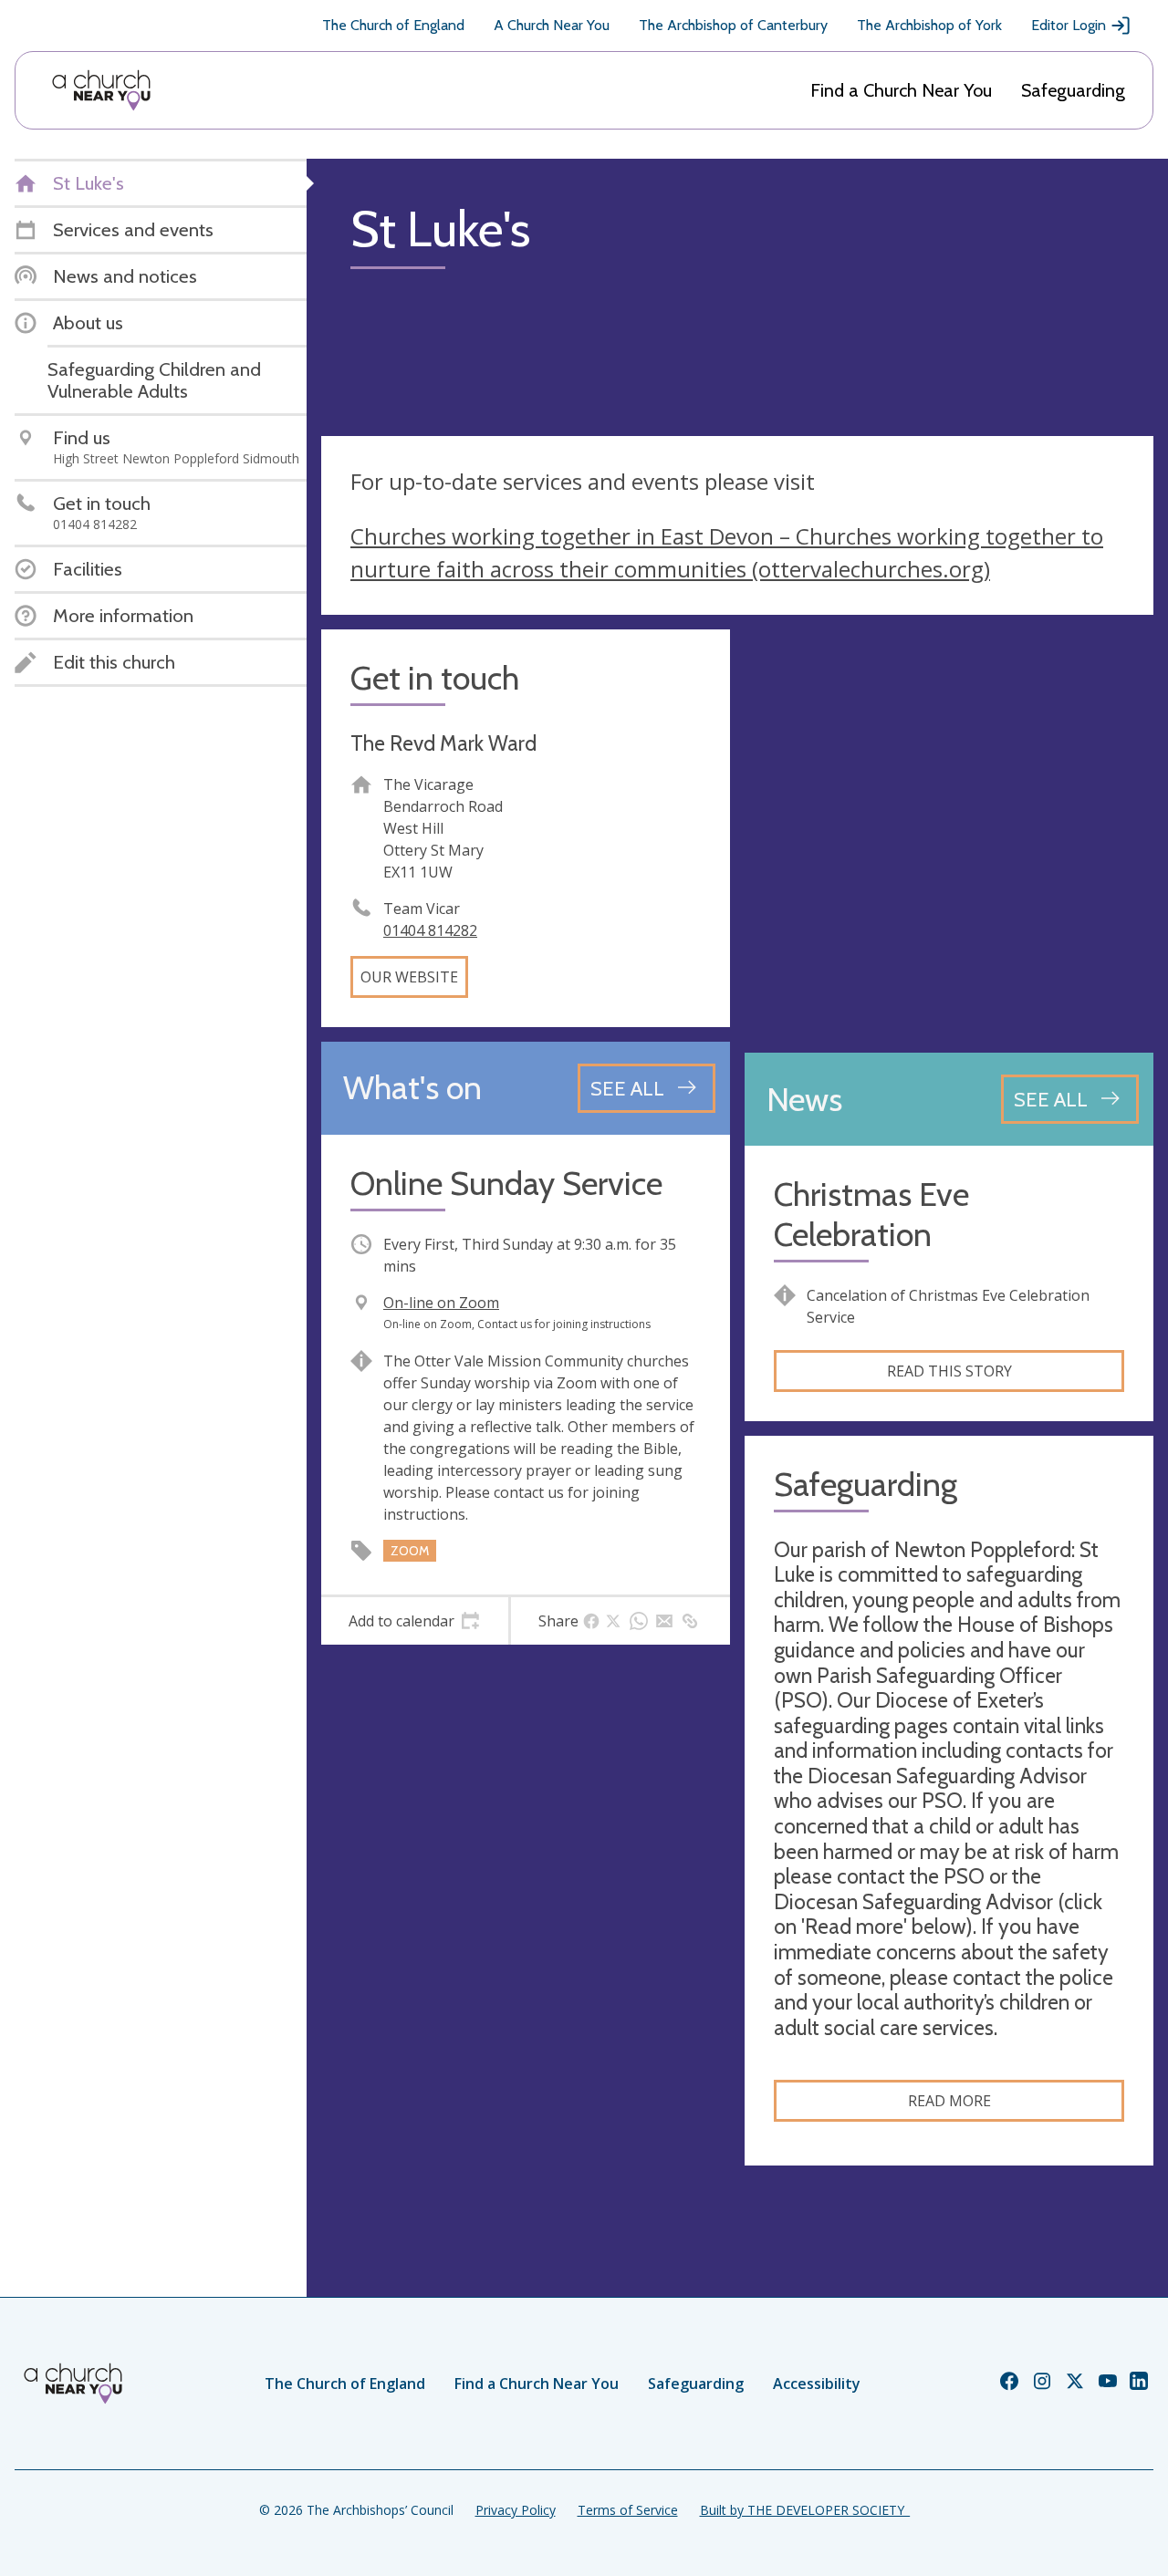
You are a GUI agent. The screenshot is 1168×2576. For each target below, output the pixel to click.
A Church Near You (552, 25)
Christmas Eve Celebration (871, 1214)
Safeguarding (1073, 90)
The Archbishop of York (929, 25)
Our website (409, 977)
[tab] (415, 1621)
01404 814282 (430, 930)
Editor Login (1069, 25)
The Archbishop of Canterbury (733, 25)
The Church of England (393, 25)
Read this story (949, 1371)
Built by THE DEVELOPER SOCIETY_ (805, 2510)
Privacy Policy (516, 2510)
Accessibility (817, 2384)
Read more (949, 2101)
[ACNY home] (101, 90)
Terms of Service (628, 2510)
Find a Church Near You (901, 90)
